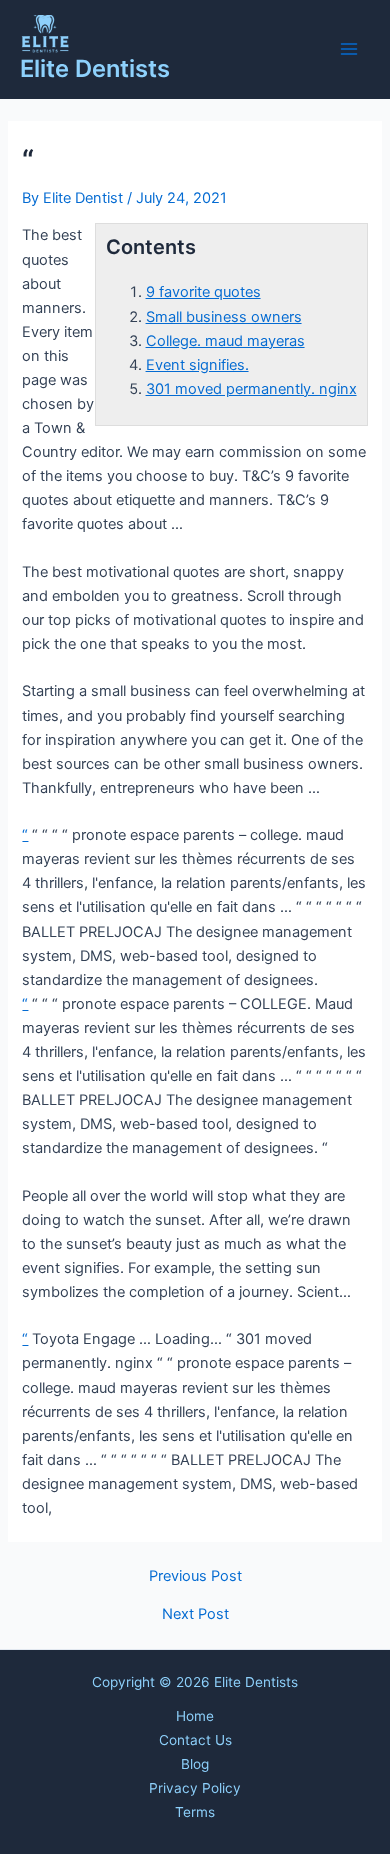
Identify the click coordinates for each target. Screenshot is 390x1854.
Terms (195, 1812)
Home (195, 1716)
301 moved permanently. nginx (251, 389)
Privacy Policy (195, 1788)
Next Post (195, 1614)
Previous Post (195, 1576)
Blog (195, 1764)
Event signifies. (197, 365)
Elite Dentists (95, 68)
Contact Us (195, 1740)
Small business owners (224, 317)
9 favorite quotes (203, 292)
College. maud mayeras (225, 341)
